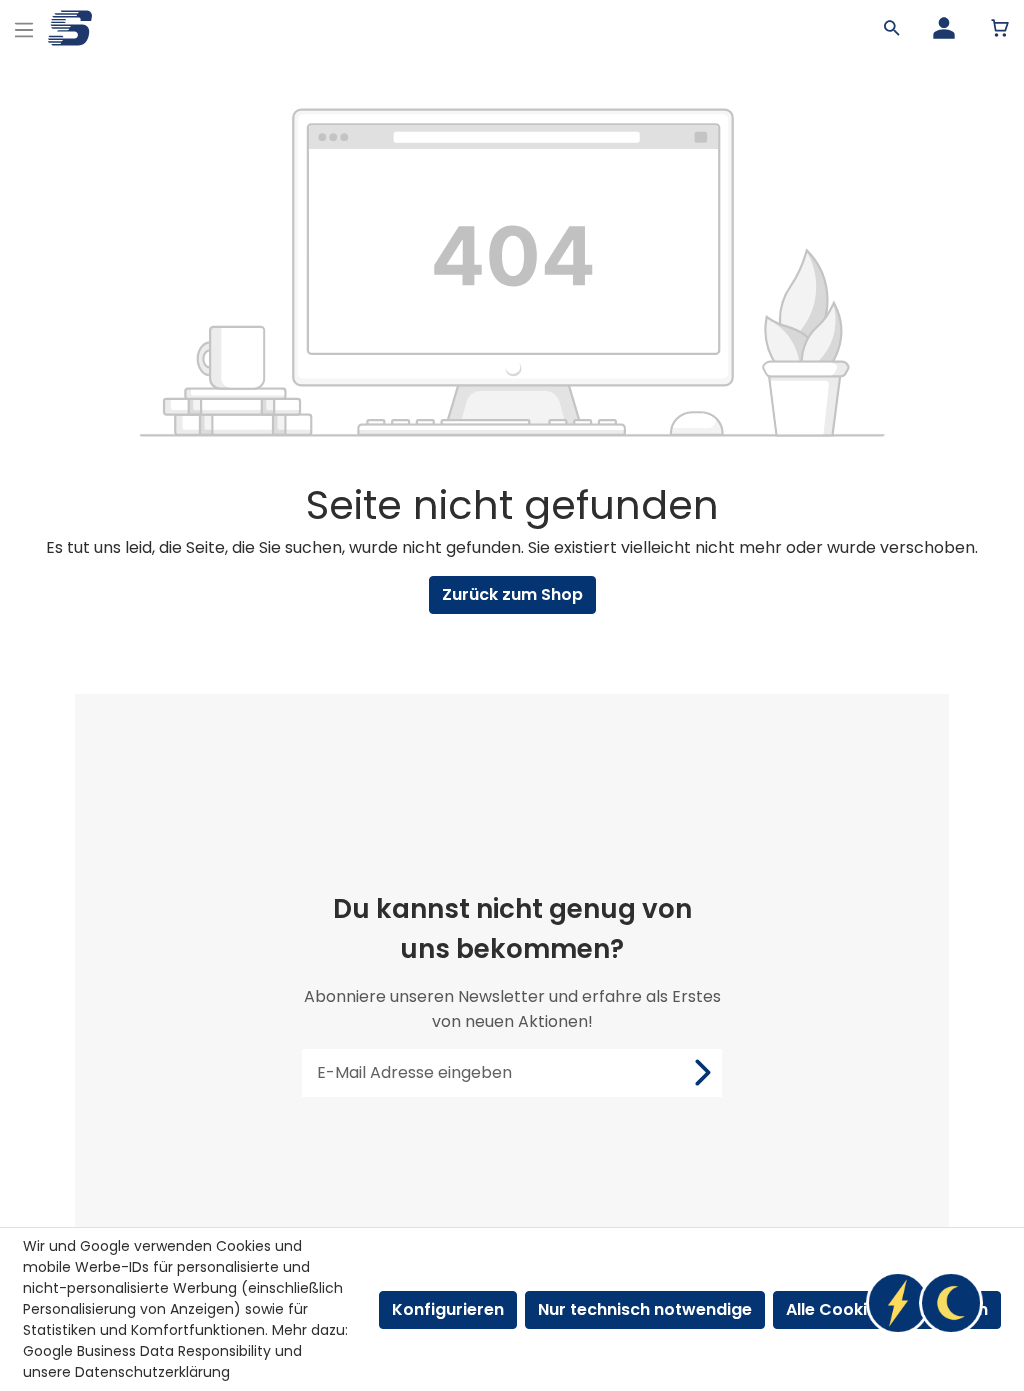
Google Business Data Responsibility (147, 1351)
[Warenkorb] (1000, 28)
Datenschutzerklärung (152, 1372)
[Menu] (24, 27)
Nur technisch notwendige (645, 1309)
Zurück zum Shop (512, 594)
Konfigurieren (448, 1309)
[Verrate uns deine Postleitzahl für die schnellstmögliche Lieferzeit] (924, 1303)
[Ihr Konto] (944, 28)
